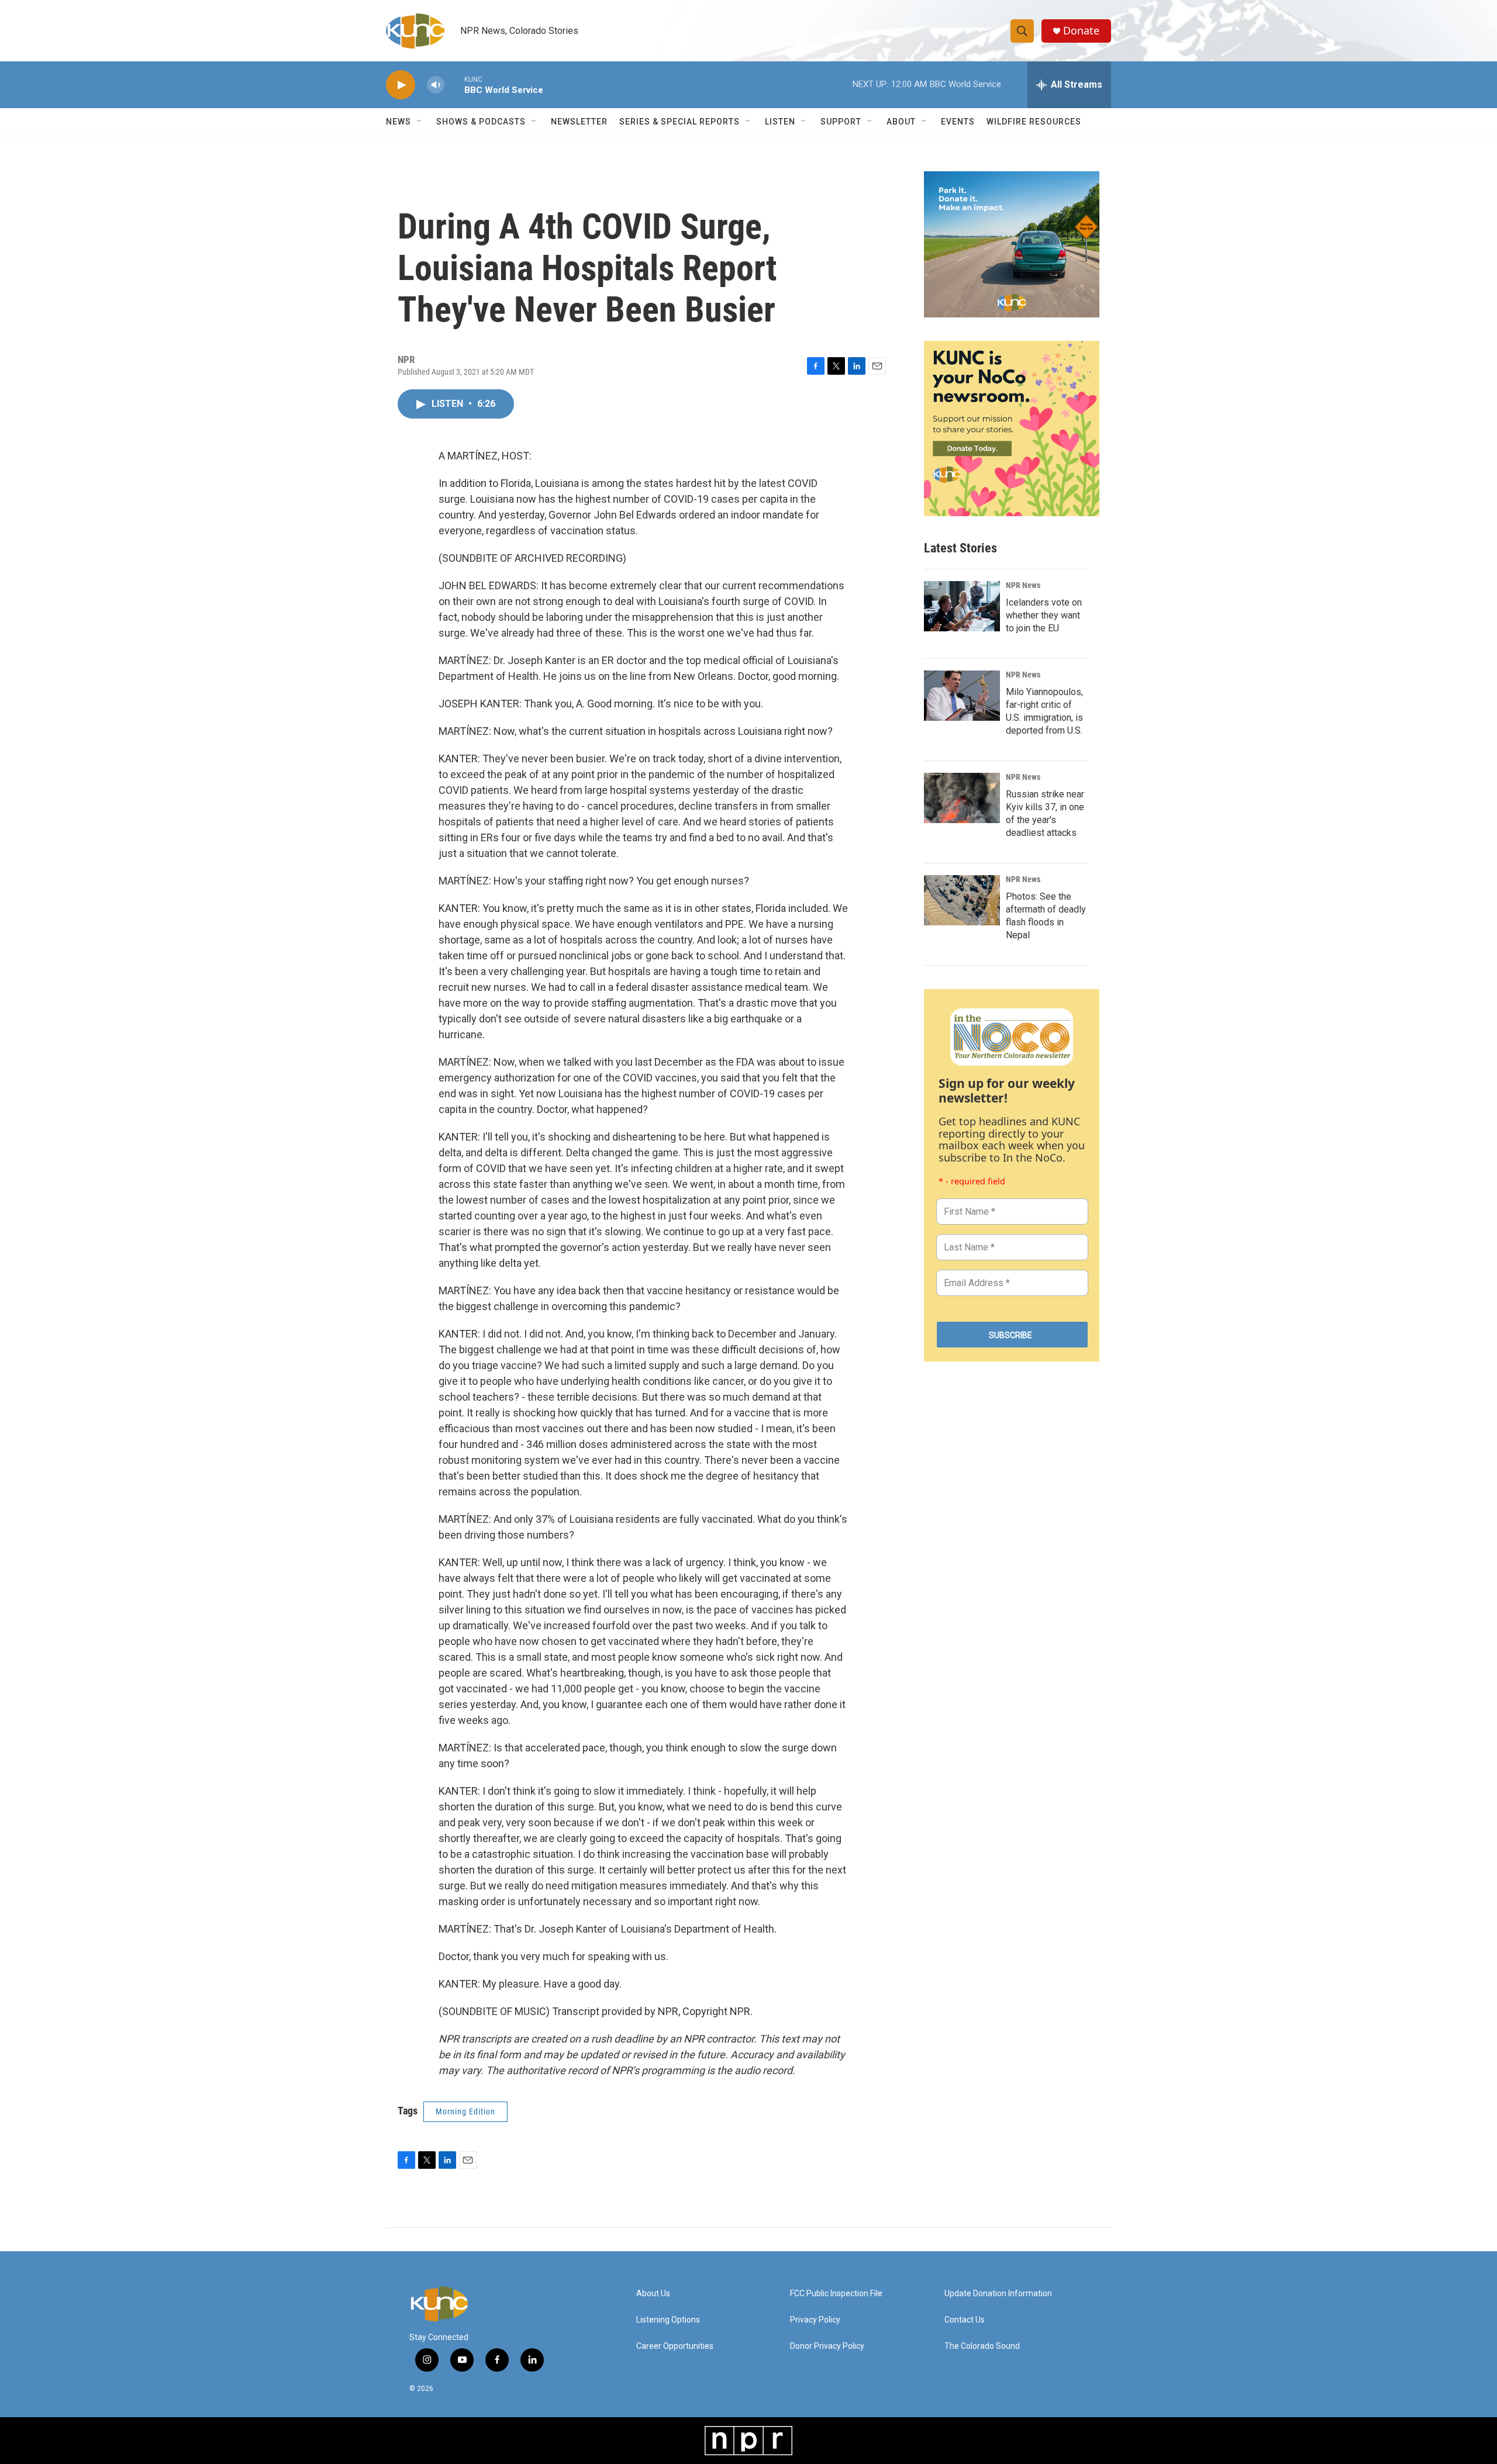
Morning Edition (465, 2111)
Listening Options (668, 2320)
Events (958, 122)
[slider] (454, 84)
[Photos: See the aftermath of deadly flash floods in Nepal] (962, 900)
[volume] (436, 85)
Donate (1081, 31)
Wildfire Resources (1034, 122)
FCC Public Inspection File (836, 2294)
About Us (653, 2294)
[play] (401, 85)
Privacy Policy (815, 2320)
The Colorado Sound (982, 2346)
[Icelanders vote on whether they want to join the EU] (962, 606)
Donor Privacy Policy (827, 2346)
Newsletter (579, 122)
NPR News (1023, 585)
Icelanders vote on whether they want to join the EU (1044, 615)
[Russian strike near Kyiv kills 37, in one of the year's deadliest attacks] (962, 798)
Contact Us (965, 2320)
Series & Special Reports (679, 122)
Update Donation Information (998, 2294)
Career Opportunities (675, 2346)
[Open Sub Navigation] (420, 122)
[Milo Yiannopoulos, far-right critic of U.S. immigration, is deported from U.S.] (962, 696)
